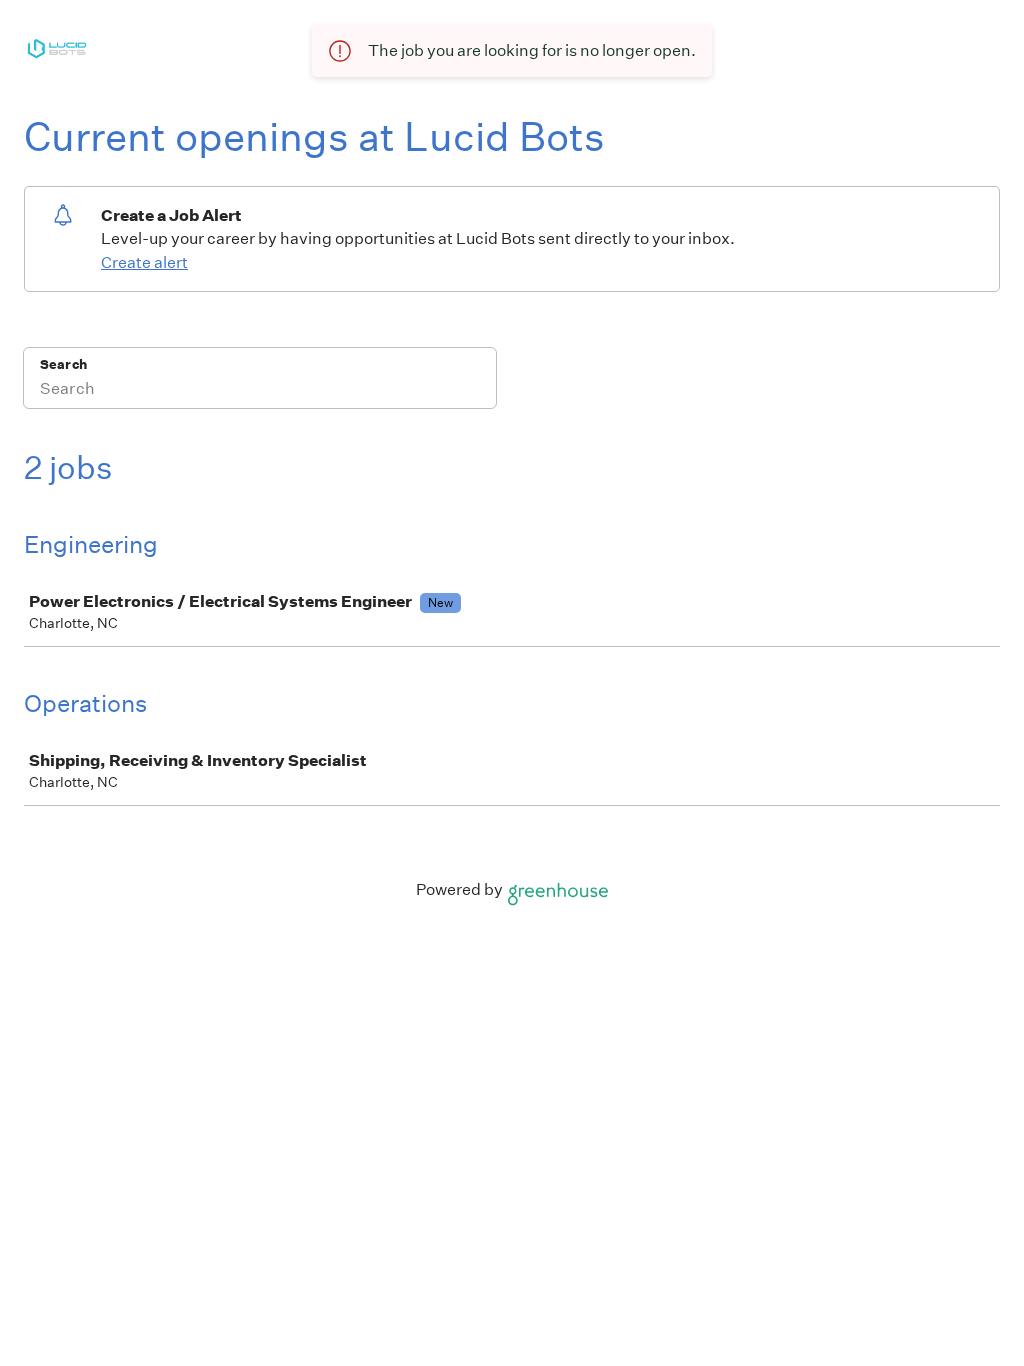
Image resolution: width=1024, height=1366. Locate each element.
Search (63, 364)
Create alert (144, 262)
